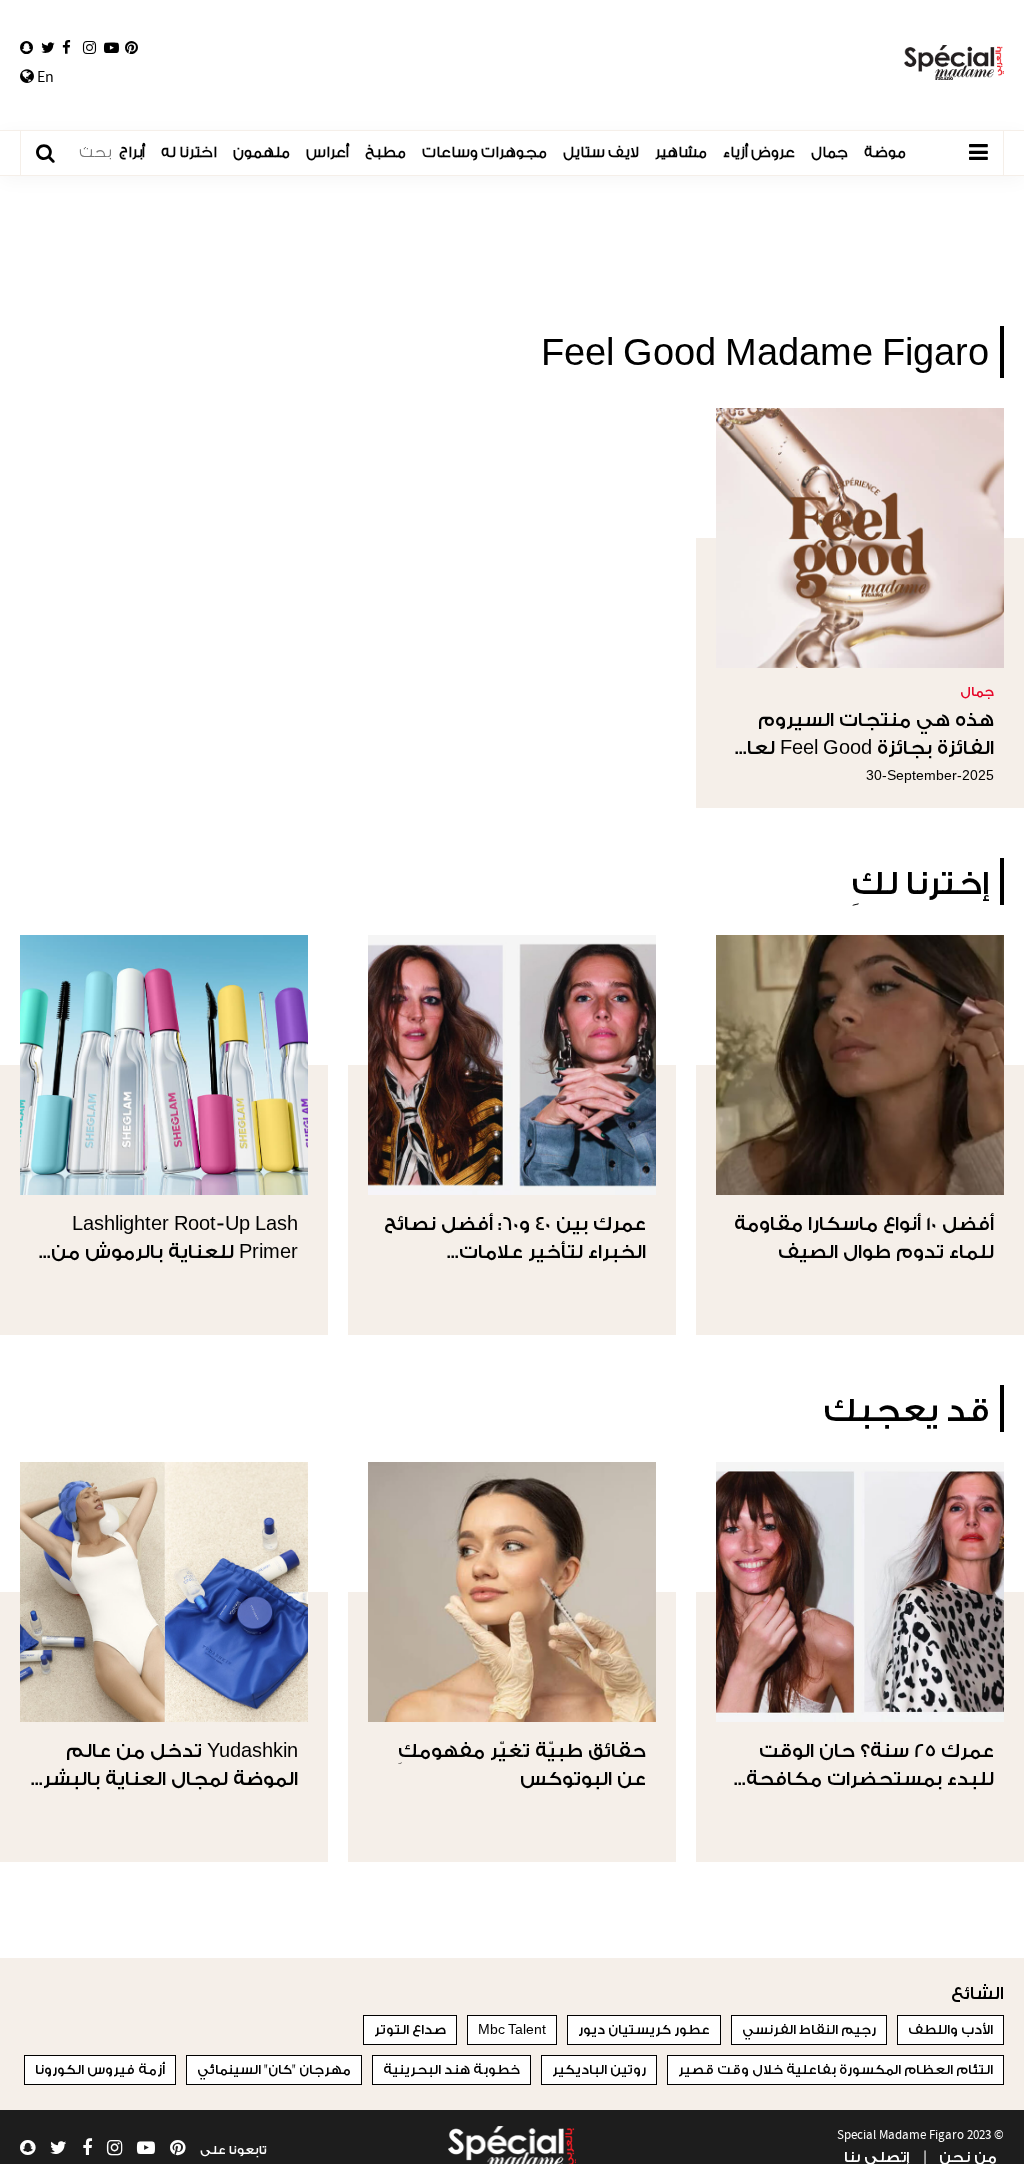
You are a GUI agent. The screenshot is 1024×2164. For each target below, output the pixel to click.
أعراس (327, 152)
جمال (829, 152)
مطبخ (385, 152)
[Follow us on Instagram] (89, 48)
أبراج (132, 152)
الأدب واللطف (950, 2029)
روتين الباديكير (599, 2069)
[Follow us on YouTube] (111, 48)
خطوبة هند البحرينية (451, 2069)
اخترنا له (189, 152)
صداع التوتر (410, 2029)
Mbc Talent (512, 2029)
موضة (885, 152)
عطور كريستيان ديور (644, 2029)
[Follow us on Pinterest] (131, 48)
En (44, 77)
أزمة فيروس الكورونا (100, 2069)
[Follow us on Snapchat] (26, 48)
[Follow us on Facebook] (66, 48)
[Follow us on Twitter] (48, 48)
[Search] (55, 153)
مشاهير (681, 152)
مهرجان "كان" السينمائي (274, 2069)
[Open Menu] (978, 153)
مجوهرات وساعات (484, 152)
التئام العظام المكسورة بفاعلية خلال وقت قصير (835, 2069)
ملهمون (261, 152)
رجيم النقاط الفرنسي (809, 2029)
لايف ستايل (601, 152)
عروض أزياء (759, 152)
